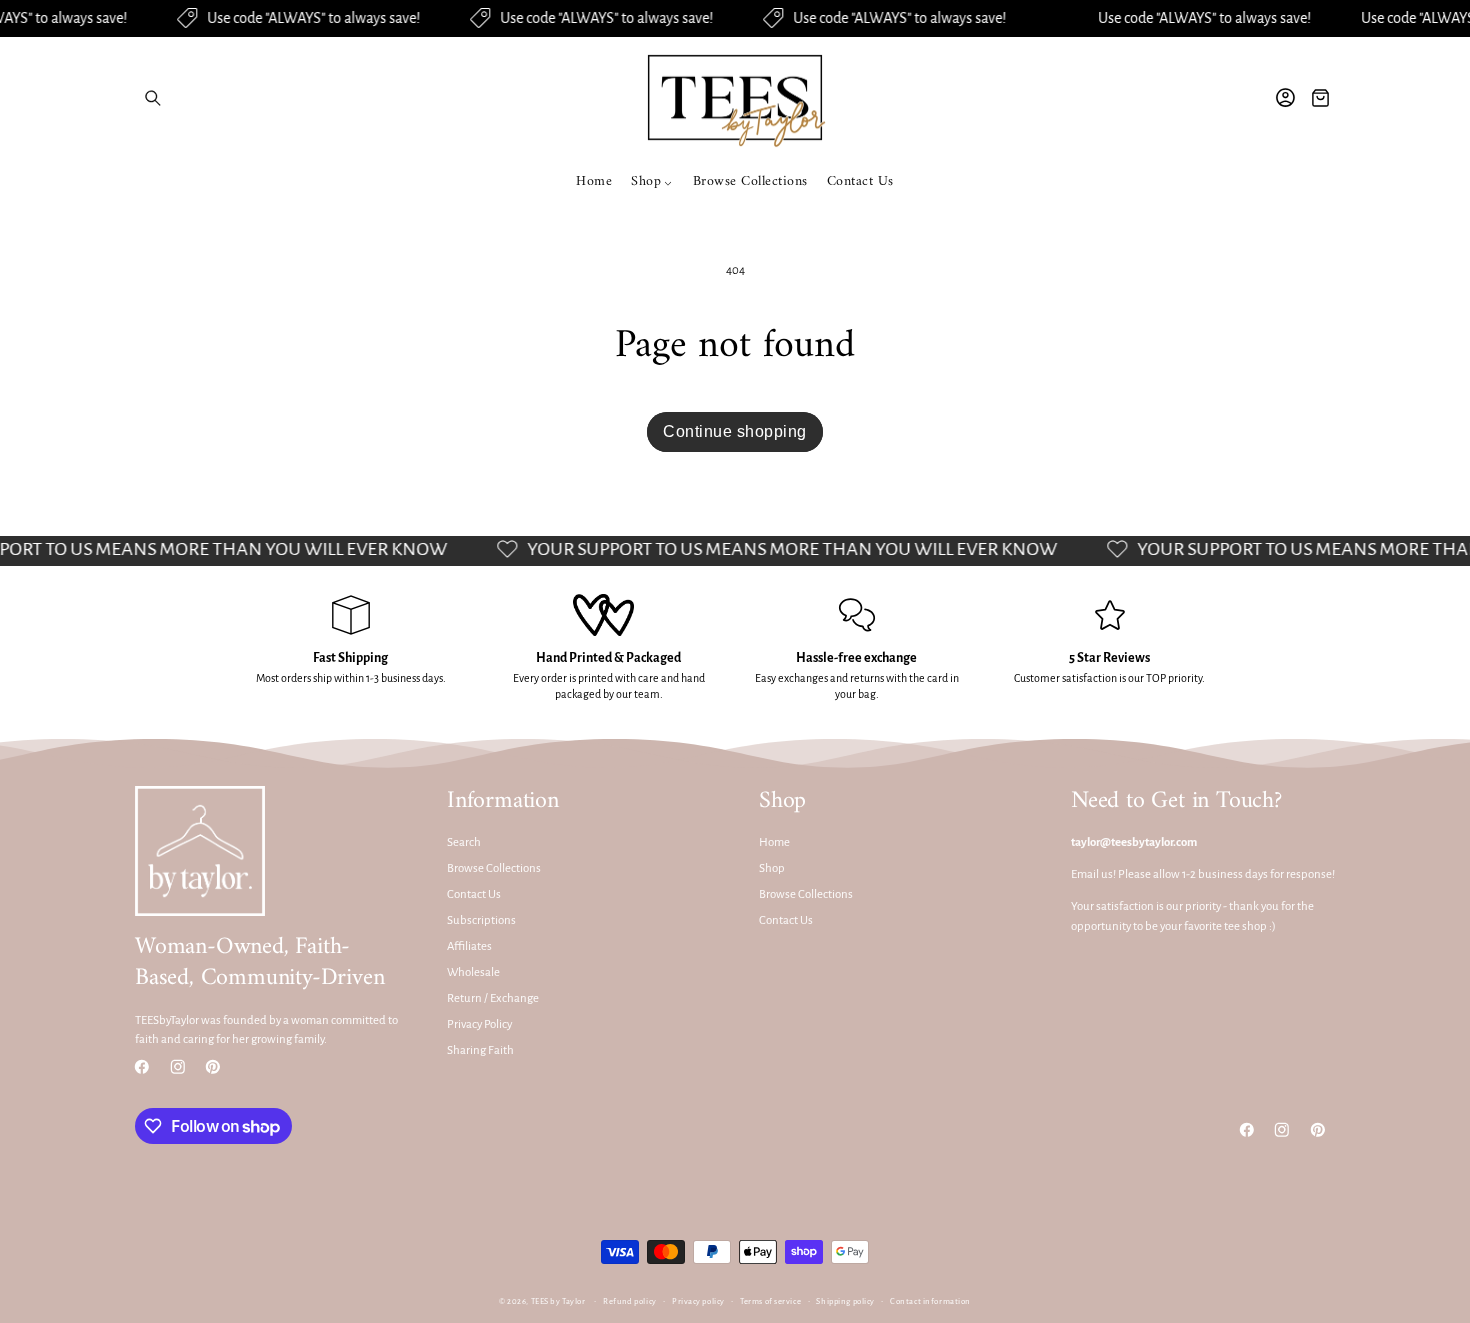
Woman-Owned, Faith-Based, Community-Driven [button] (259, 963)
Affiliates (469, 946)
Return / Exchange (493, 998)
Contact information (930, 1301)
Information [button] (503, 801)
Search (464, 843)
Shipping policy (845, 1301)
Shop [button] (782, 801)
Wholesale (473, 972)
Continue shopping (735, 431)
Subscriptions (481, 920)
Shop (772, 869)
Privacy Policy (479, 1024)
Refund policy (629, 1301)
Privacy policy (698, 1301)
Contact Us (474, 894)
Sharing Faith (480, 1050)
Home (774, 843)
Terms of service (770, 1301)
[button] (152, 97)
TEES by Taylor (558, 1301)
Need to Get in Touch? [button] (1176, 801)
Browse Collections (494, 869)
